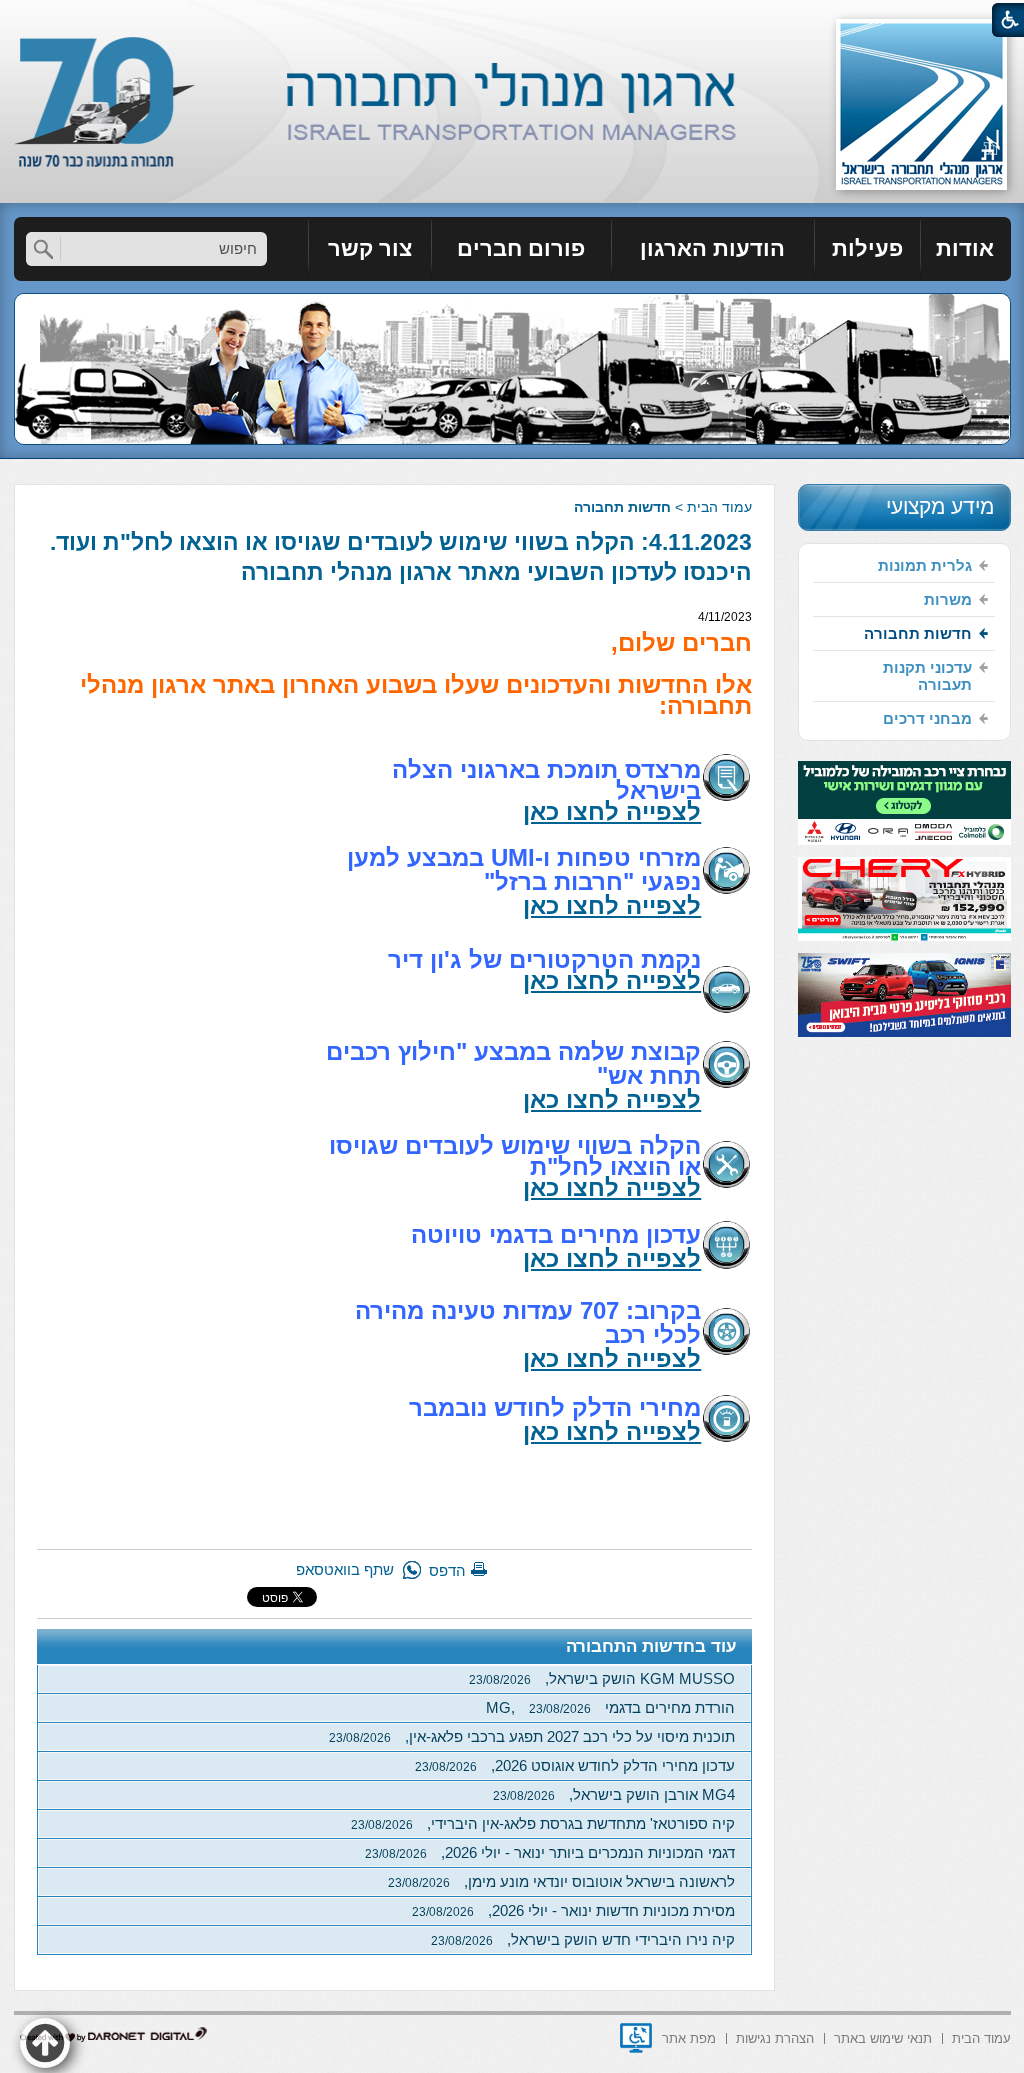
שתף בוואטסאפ (345, 1569)
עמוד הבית (719, 507)
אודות (965, 248)
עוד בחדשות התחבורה (651, 1646)
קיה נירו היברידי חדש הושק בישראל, (583, 1939)
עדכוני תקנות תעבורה (927, 676)
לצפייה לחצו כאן (612, 811)
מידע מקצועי (940, 506)
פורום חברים (521, 248)
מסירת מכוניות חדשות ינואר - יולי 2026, (573, 1910)
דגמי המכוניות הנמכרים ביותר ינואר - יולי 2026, (550, 1852)
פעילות (867, 248)
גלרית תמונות (925, 565)
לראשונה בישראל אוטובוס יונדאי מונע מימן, (561, 1881)
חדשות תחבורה (622, 507)
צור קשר (370, 248)
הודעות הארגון (712, 248)
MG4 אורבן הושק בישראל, (614, 1794)
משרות (948, 599)
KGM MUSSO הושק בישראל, (602, 1678)
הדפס (447, 1570)
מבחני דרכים (927, 718)
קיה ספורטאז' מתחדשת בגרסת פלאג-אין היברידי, (543, 1823)
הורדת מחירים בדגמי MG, (610, 1707)
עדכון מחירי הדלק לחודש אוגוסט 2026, (575, 1765)
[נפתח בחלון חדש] (636, 2038)
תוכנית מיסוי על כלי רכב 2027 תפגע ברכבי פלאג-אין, (532, 1736)
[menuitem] (966, 249)
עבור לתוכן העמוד (512, 19)
